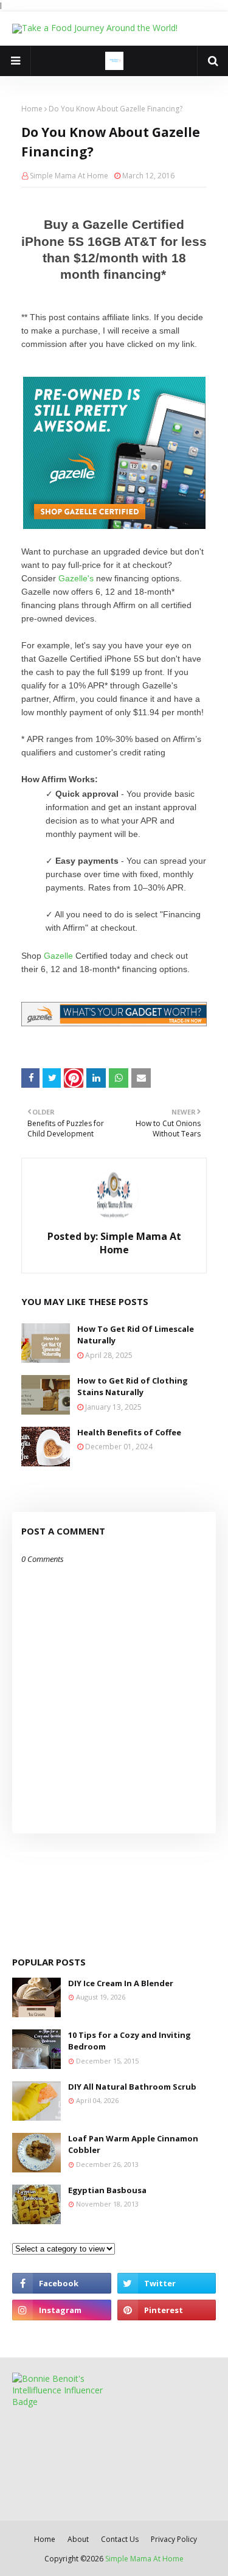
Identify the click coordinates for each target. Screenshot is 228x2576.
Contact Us (120, 2539)
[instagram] (62, 2310)
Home (32, 109)
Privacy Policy (174, 2539)
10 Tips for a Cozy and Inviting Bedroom (130, 2041)
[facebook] (62, 2283)
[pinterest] (167, 2310)
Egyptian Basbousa (107, 2190)
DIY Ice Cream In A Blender (121, 1983)
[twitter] (167, 2283)
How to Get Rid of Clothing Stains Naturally (133, 1387)
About (78, 2539)
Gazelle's (76, 578)
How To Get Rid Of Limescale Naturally (136, 1335)
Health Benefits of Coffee (129, 1432)
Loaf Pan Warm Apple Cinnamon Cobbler (133, 2144)
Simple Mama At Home (69, 176)
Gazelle (58, 956)
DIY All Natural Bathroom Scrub (132, 2087)
